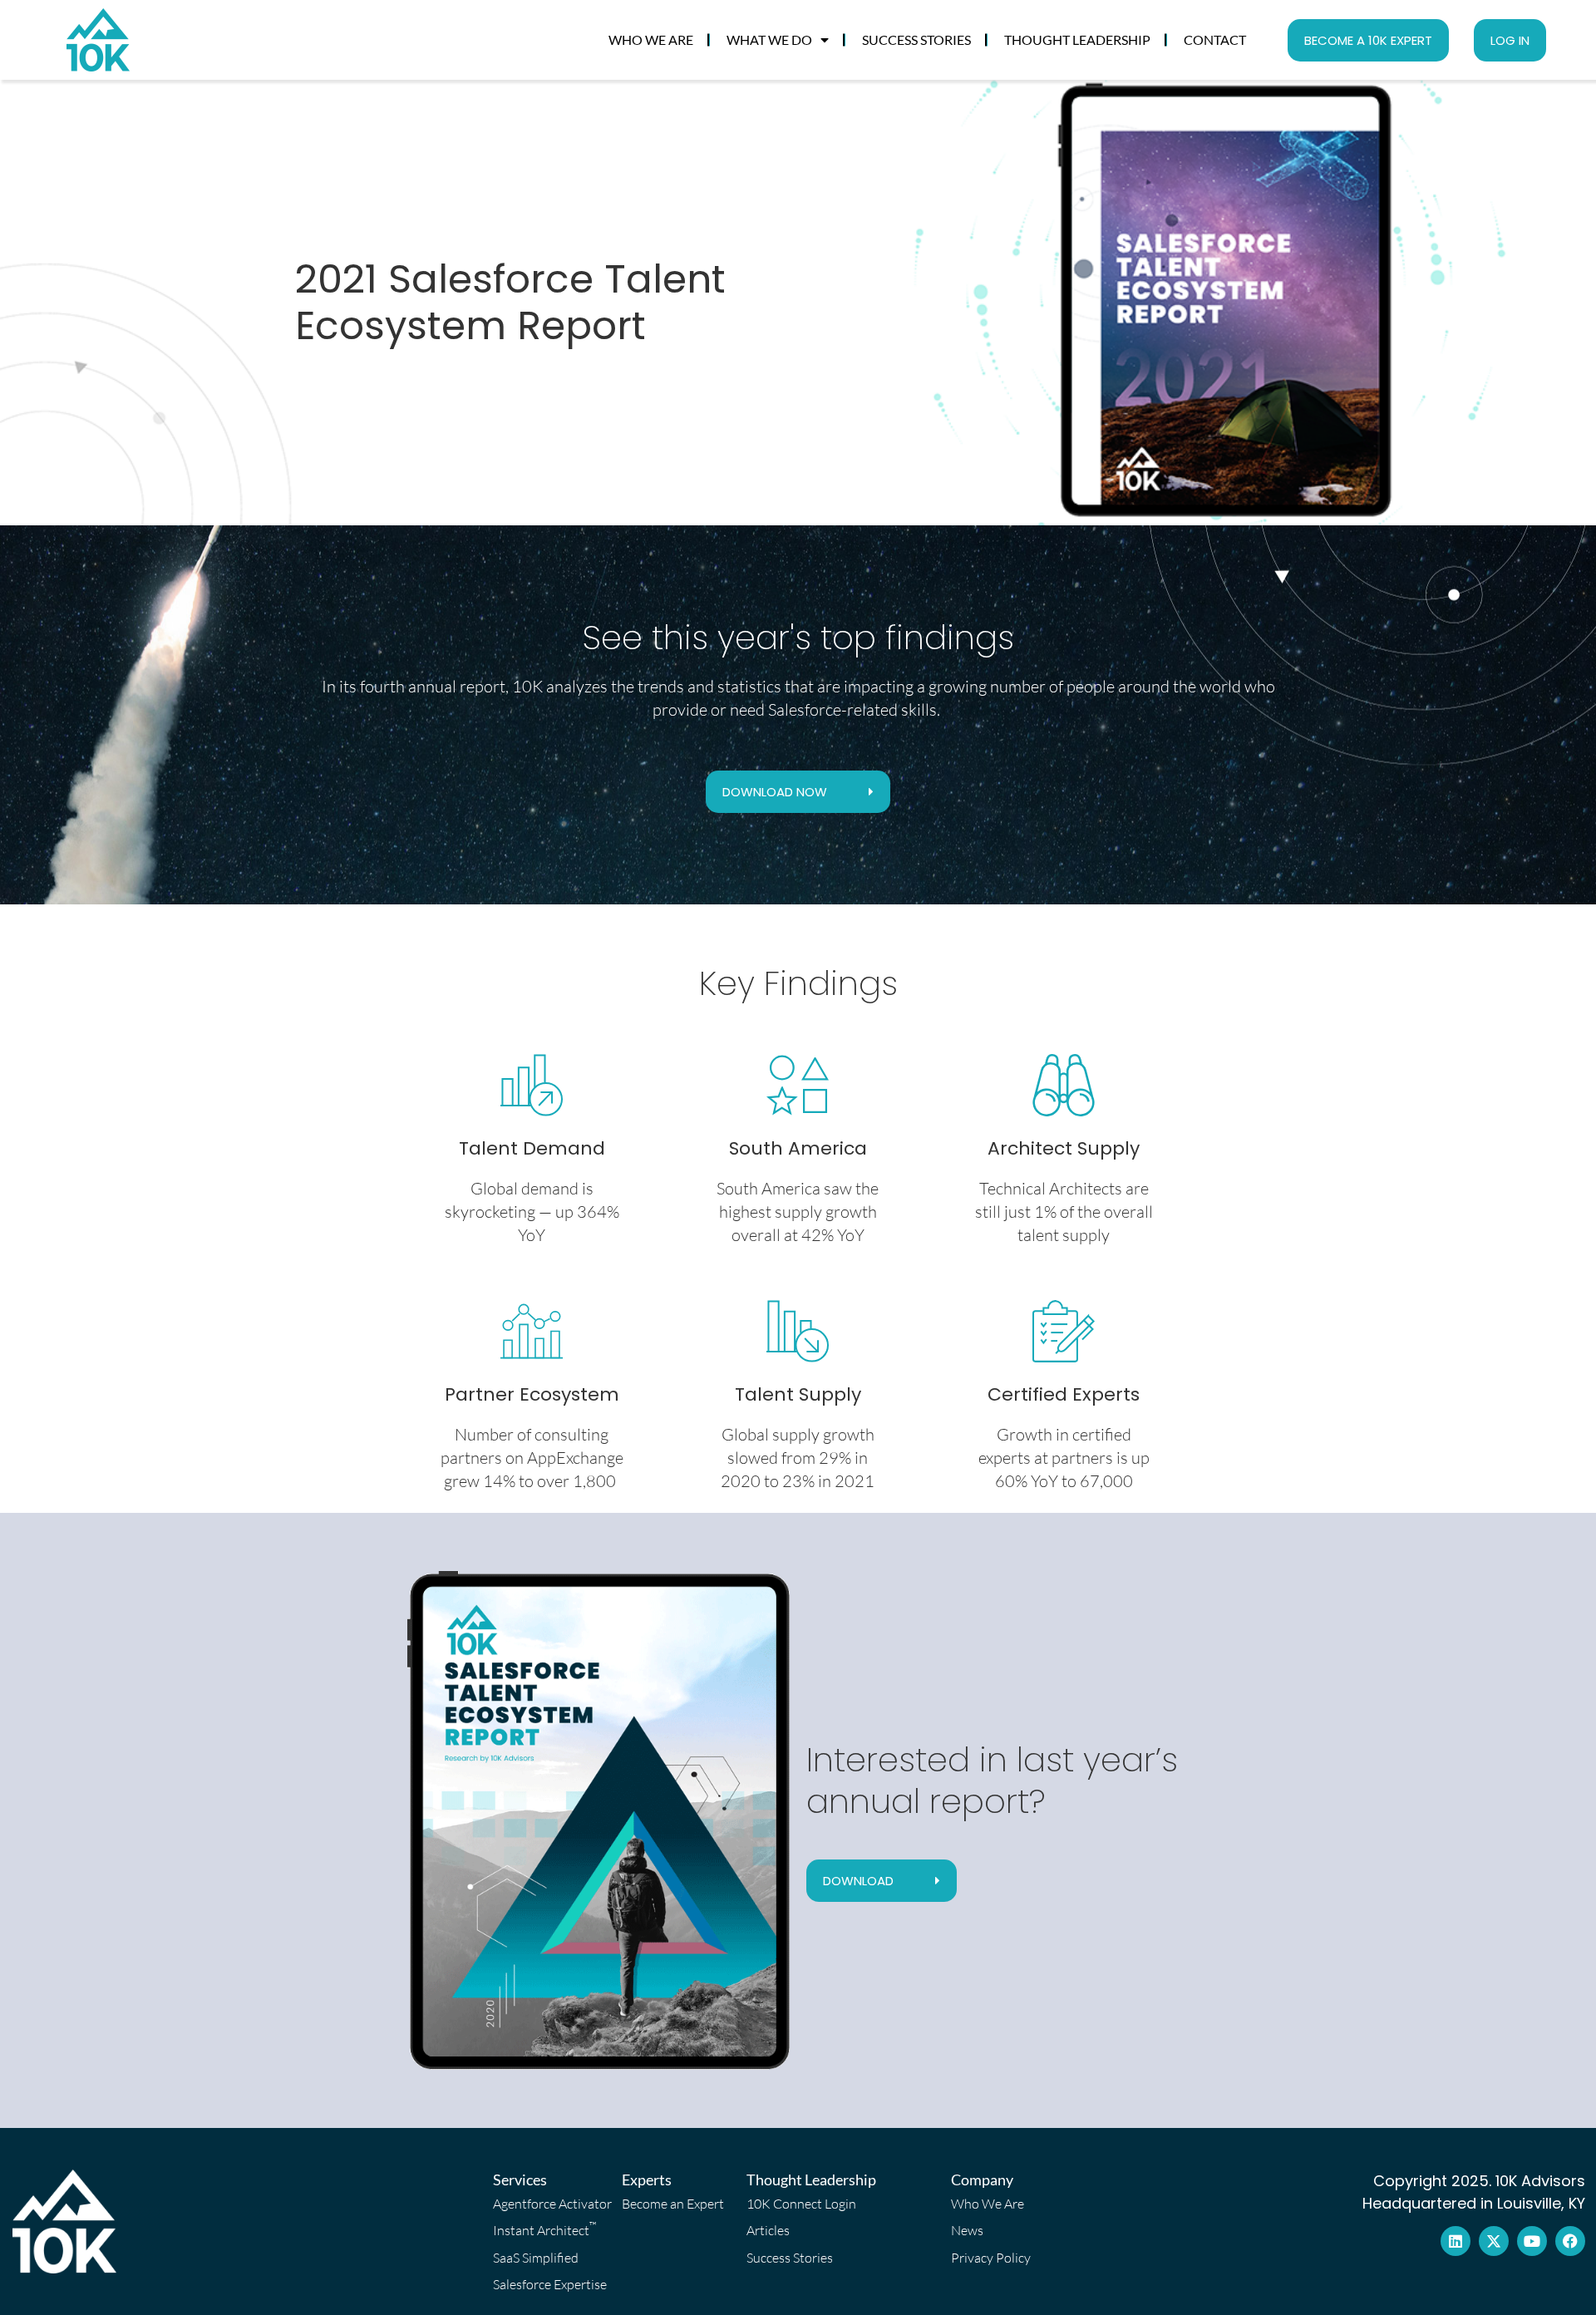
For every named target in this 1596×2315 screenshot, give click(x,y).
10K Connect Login (801, 2204)
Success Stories (916, 39)
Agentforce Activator (552, 2204)
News (967, 2230)
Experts (647, 2180)
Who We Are (651, 39)
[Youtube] (1532, 2241)
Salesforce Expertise (550, 2284)
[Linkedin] (1456, 2241)
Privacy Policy (991, 2258)
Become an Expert (673, 2204)
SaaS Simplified (536, 2258)
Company (982, 2180)
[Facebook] (1570, 2241)
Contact (1215, 39)
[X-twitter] (1494, 2241)
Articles (768, 2230)
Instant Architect (545, 2229)
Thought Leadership (1077, 39)
